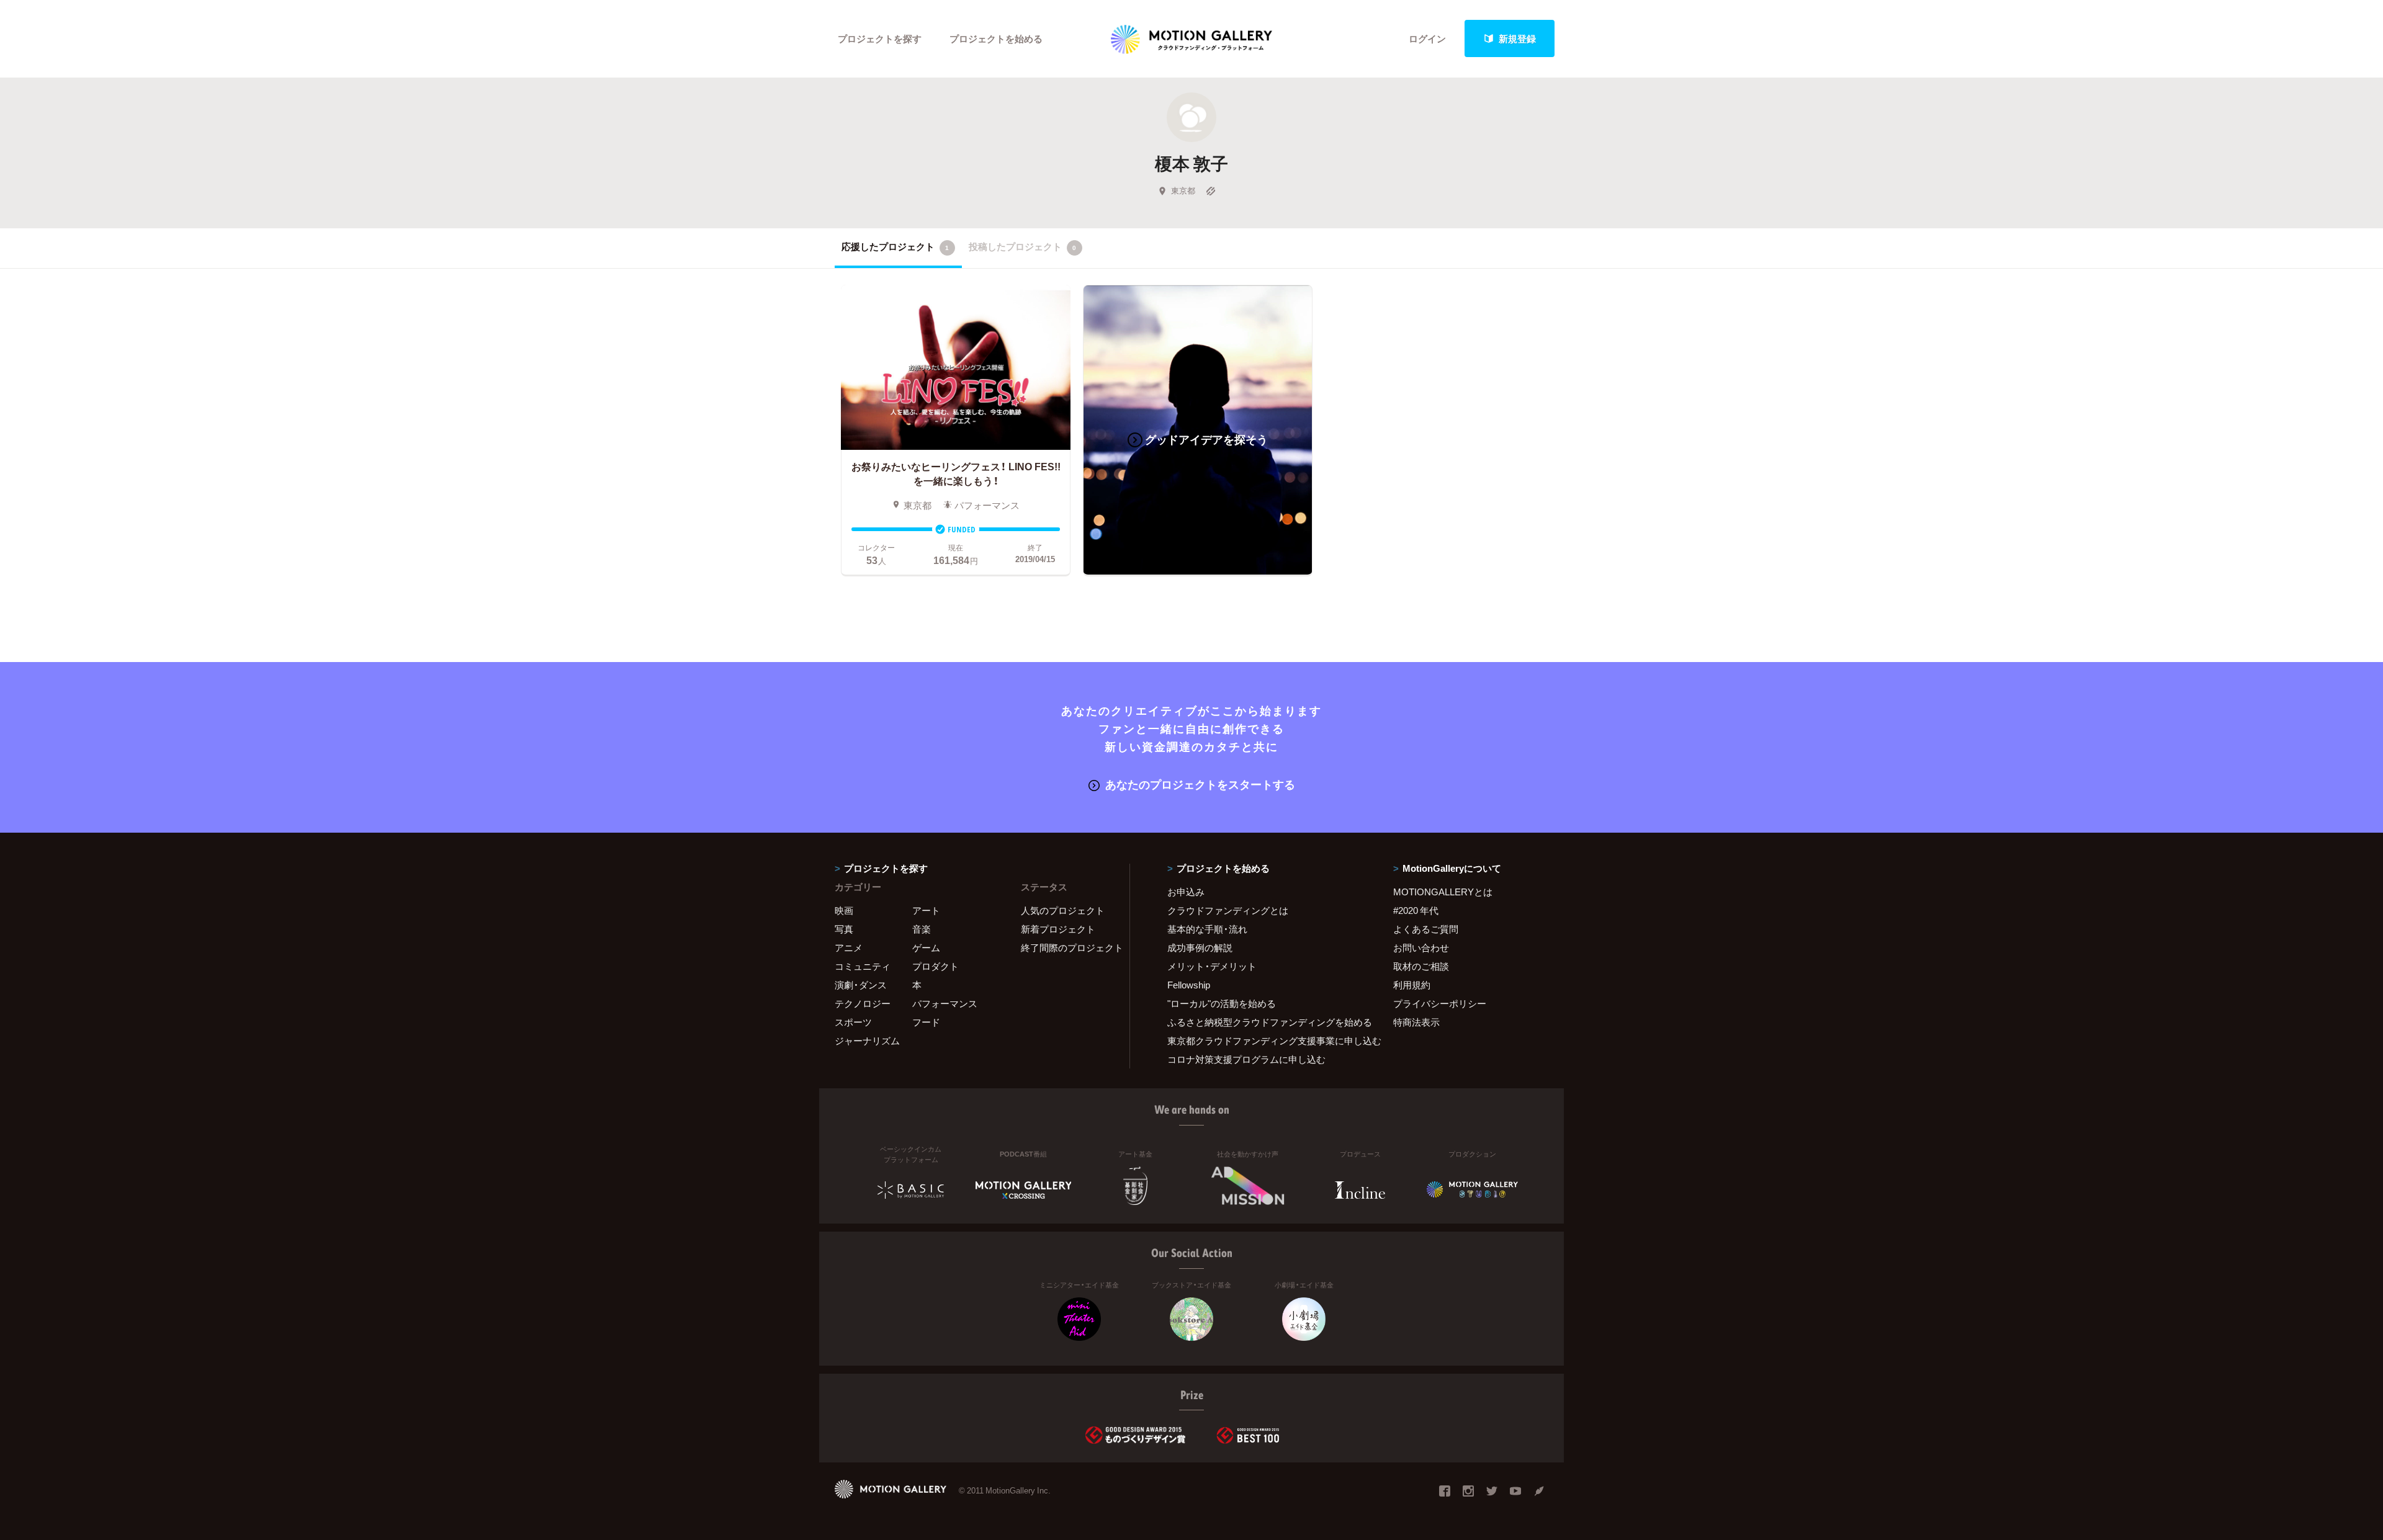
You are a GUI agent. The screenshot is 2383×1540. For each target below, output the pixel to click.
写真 (844, 929)
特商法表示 (1416, 1022)
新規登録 (1517, 38)
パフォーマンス (945, 1003)
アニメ (849, 947)
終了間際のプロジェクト (1067, 947)
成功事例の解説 (1200, 947)
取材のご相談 (1421, 966)
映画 (844, 910)
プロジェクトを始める (996, 38)
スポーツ (853, 1022)
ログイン (1427, 38)
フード (926, 1022)
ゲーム (926, 947)
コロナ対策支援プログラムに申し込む (1246, 1059)
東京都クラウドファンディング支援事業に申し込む (1265, 1041)
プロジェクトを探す (880, 38)
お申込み (1186, 892)
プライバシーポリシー (1440, 1003)
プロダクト (936, 966)
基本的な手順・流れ (1207, 929)
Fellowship (1189, 985)
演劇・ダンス (861, 985)
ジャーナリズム (867, 1041)
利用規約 (1412, 985)
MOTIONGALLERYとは (1443, 892)
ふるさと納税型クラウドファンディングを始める (1265, 1022)
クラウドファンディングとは (1228, 910)
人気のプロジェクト (1063, 910)
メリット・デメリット (1212, 966)
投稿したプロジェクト (1022, 246)
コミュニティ (863, 966)
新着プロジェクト (1058, 929)
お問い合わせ (1421, 947)
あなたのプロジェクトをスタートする (1200, 784)
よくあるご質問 (1426, 929)
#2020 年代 (1416, 910)
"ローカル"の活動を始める (1222, 1003)
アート (926, 910)
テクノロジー (863, 1003)
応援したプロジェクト (895, 246)
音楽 (922, 929)
